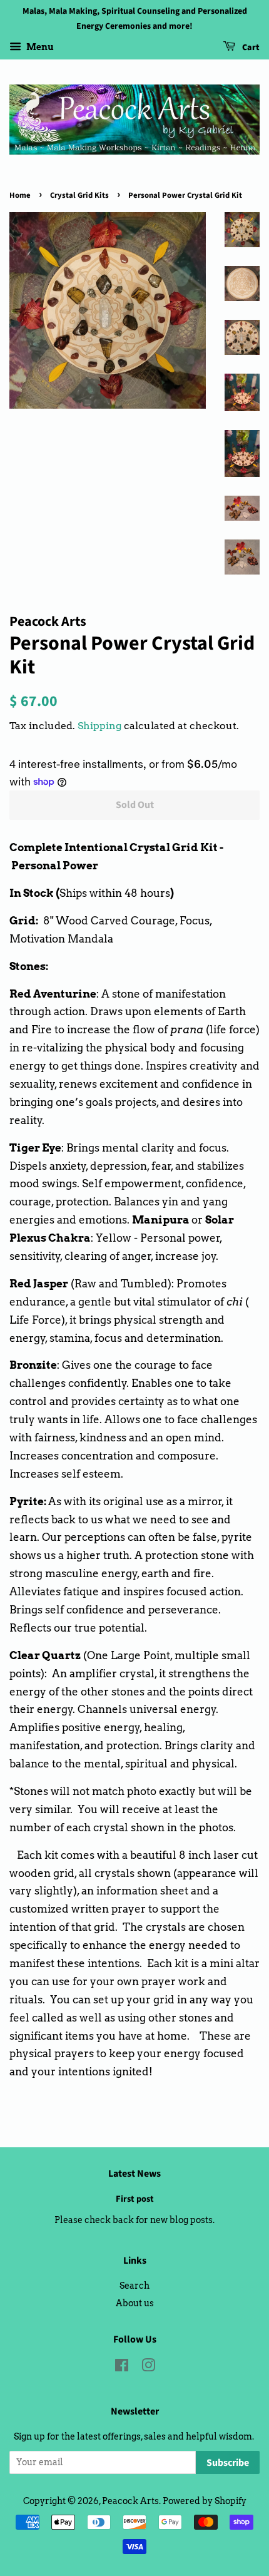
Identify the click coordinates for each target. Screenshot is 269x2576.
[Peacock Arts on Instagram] (148, 2368)
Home (20, 195)
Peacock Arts (130, 2501)
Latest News (134, 2174)
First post (135, 2199)
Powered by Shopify (205, 2501)
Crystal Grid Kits (79, 195)
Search (134, 2286)
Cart (250, 48)
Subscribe (228, 2463)
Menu (39, 47)
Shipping (99, 726)
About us (135, 2303)
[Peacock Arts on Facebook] (122, 2368)
